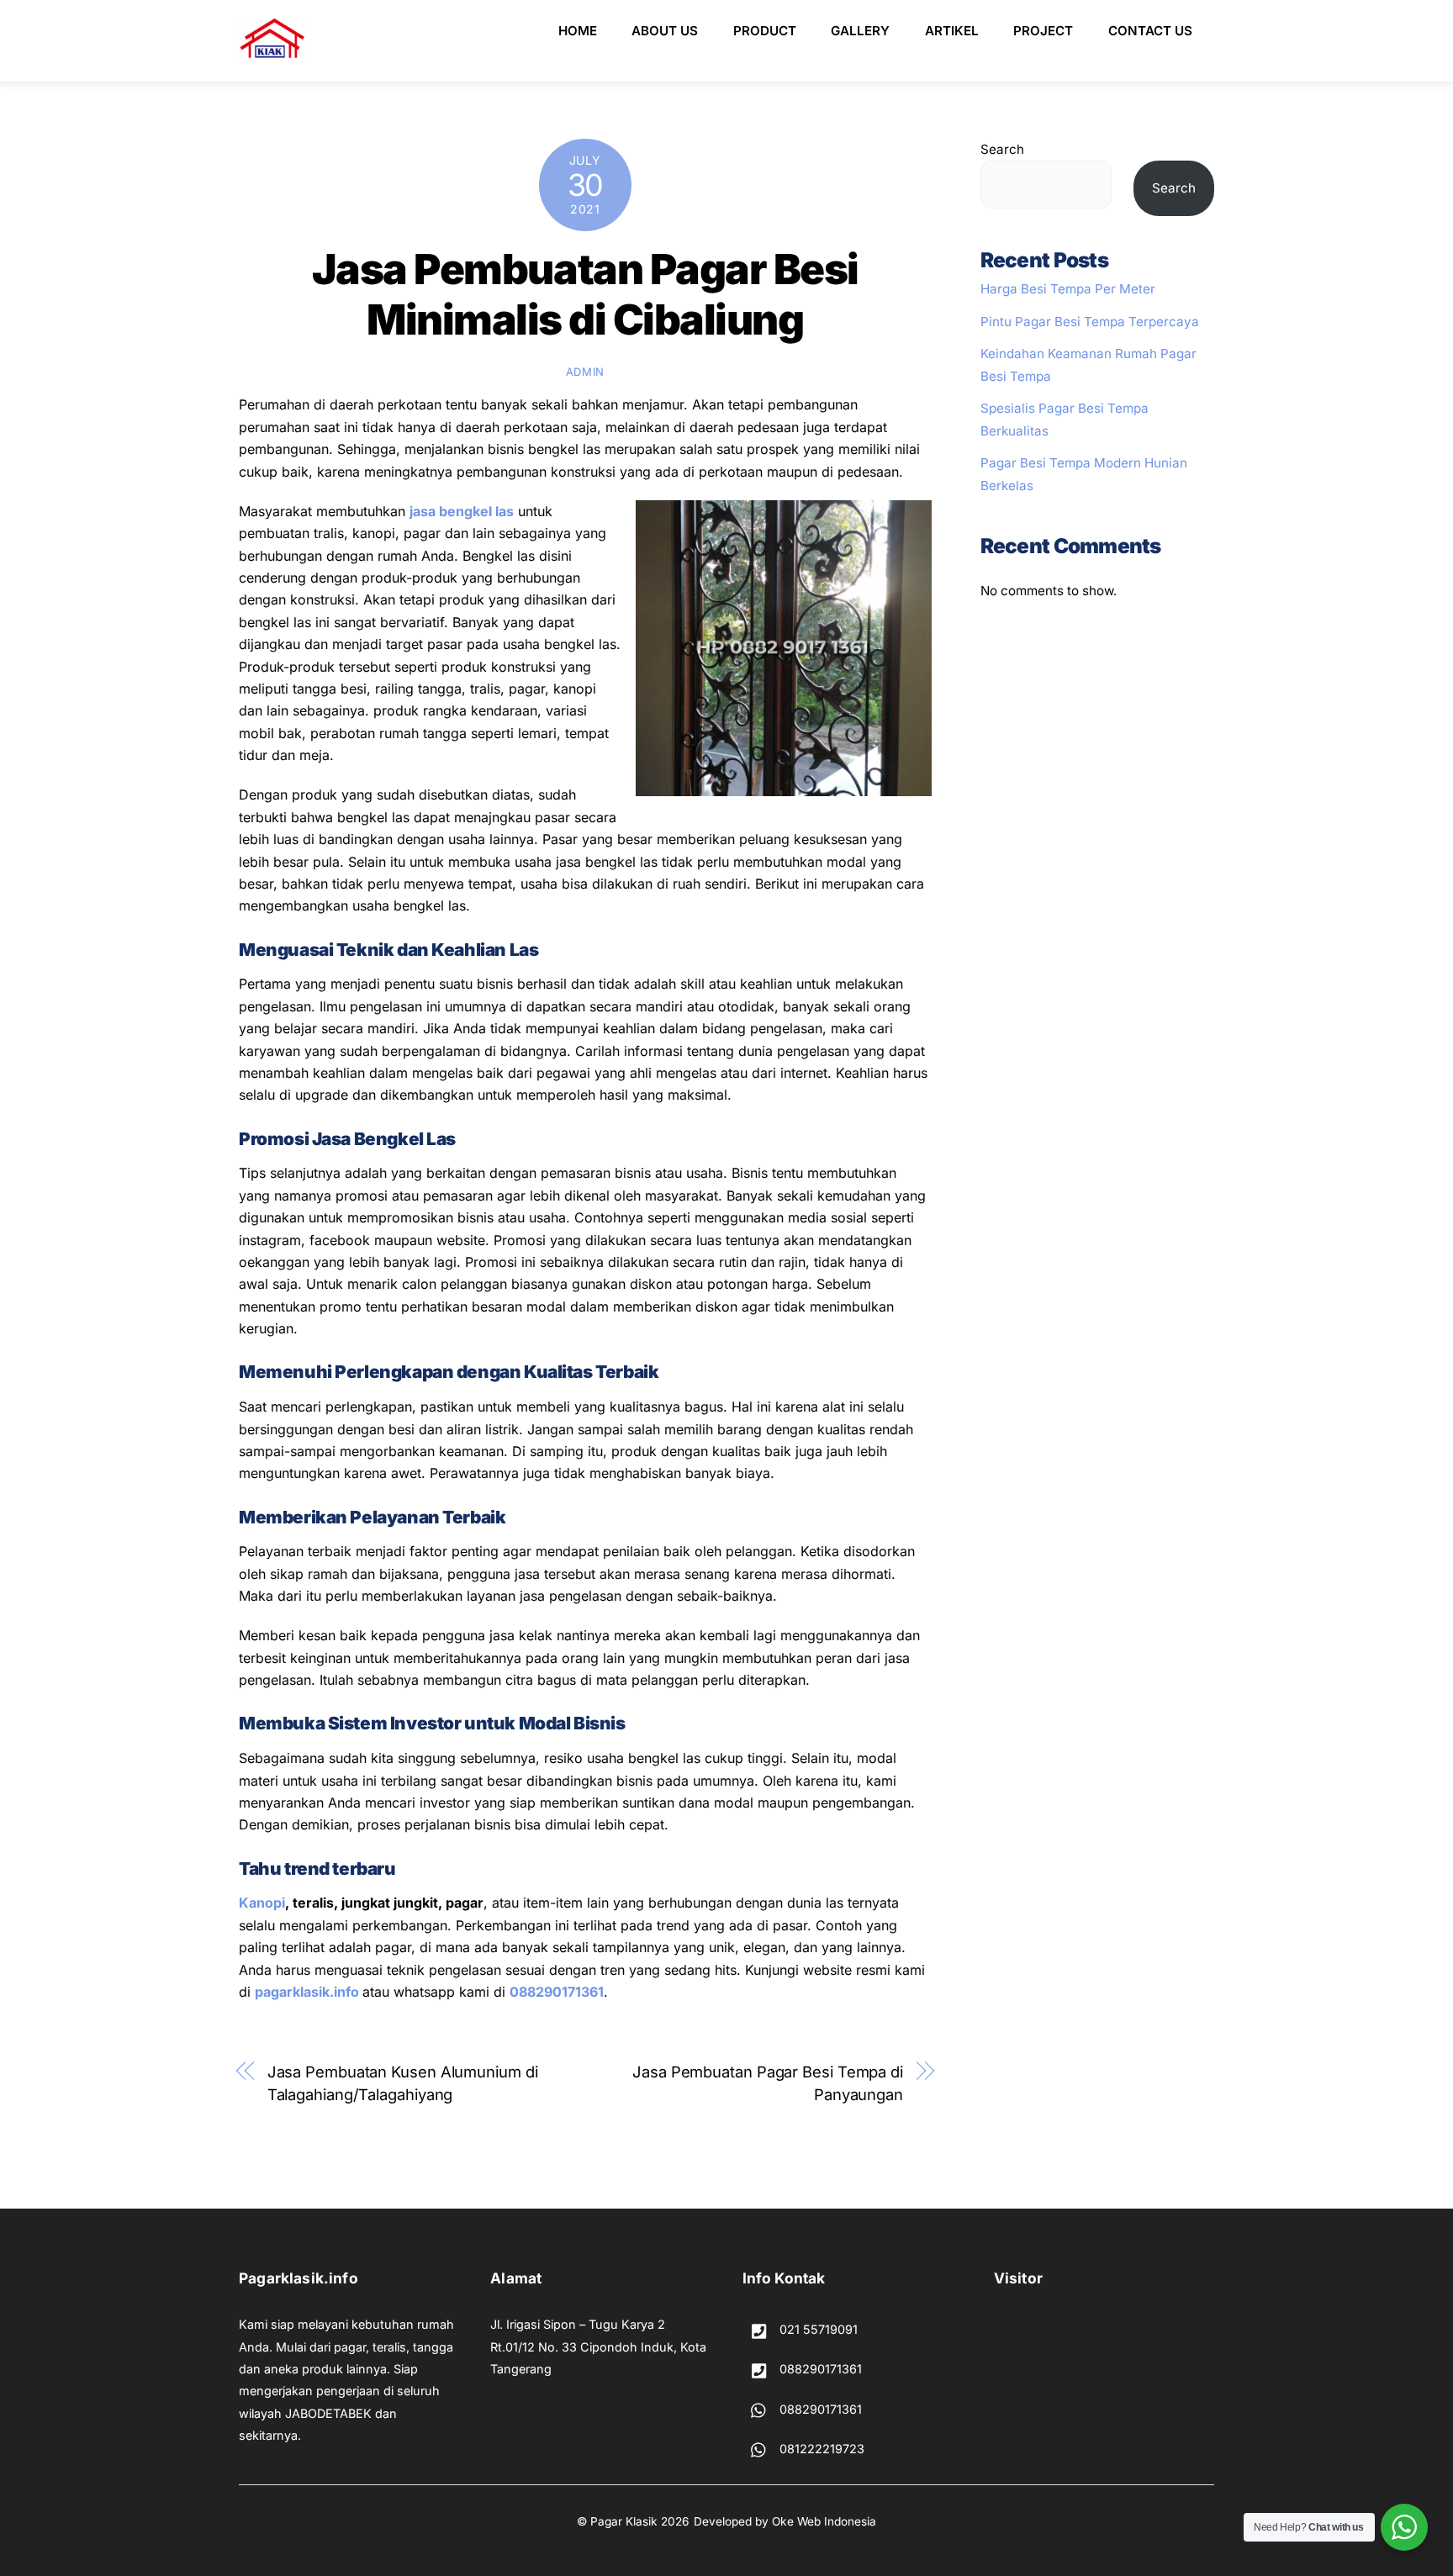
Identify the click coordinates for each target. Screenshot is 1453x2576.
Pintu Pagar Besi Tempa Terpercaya (1090, 322)
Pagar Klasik (624, 2521)
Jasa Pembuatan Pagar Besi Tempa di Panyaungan (768, 2082)
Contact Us (1150, 31)
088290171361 (557, 1992)
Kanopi (262, 1903)
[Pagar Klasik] (272, 52)
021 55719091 (817, 2329)
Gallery (860, 31)
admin (585, 372)
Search (1002, 149)
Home (578, 31)
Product (765, 31)
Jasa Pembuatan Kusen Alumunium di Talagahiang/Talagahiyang (403, 2082)
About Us (665, 31)
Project (1043, 31)
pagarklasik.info (307, 1992)
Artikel (952, 31)
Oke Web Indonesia (824, 2521)
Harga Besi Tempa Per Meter (1068, 289)
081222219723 (820, 2449)
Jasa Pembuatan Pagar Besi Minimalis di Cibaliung (585, 294)
